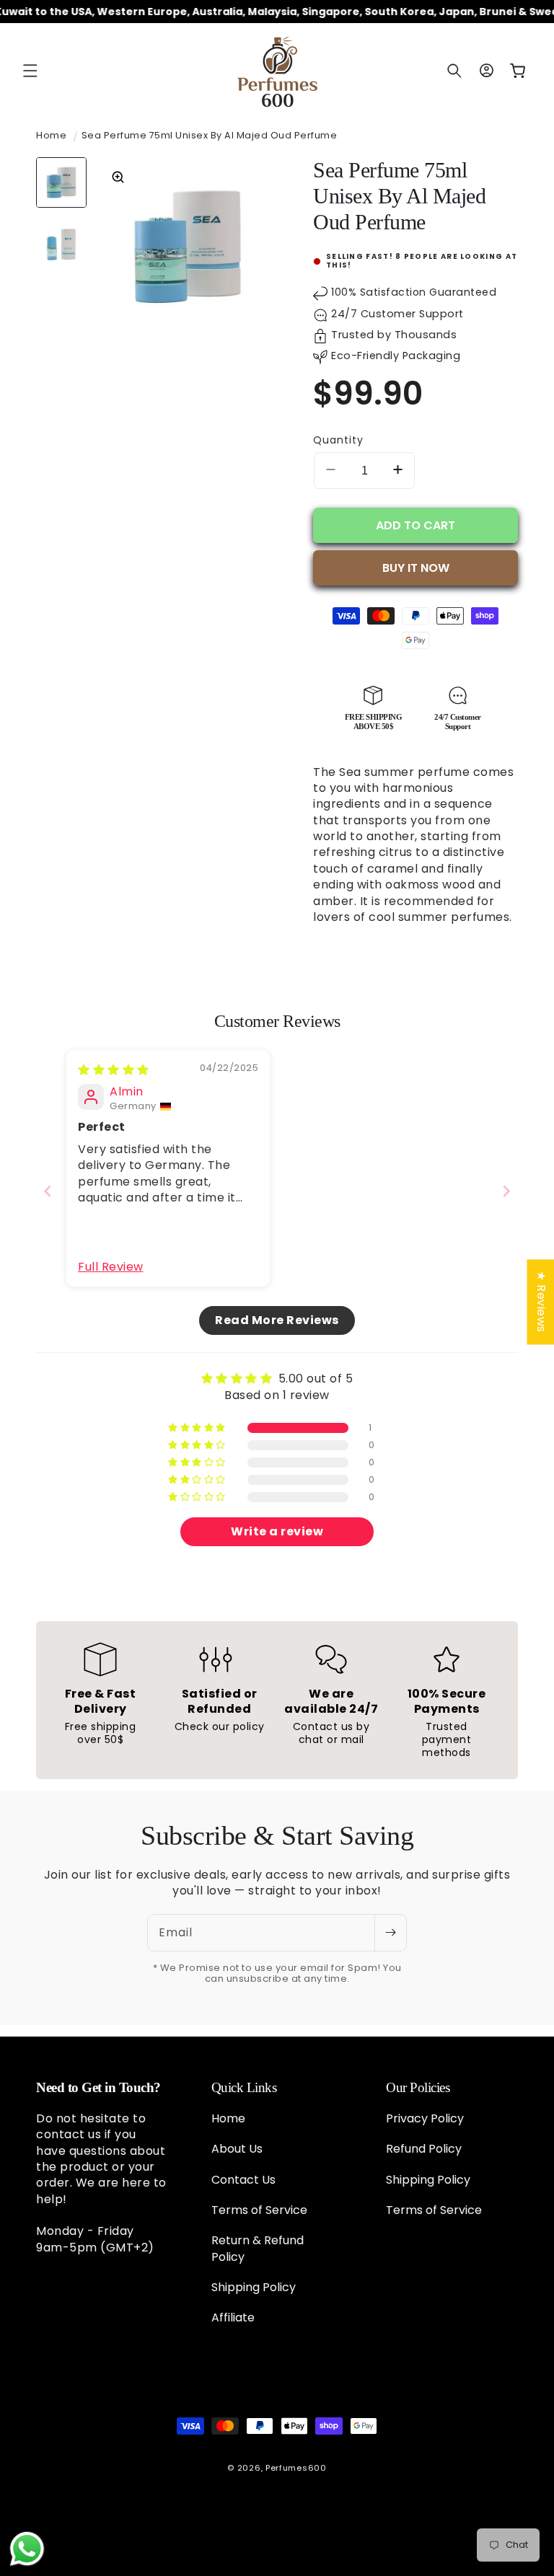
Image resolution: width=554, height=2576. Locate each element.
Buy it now (416, 568)
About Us (237, 2149)
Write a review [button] (277, 1531)
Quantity (338, 440)
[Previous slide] (48, 1191)
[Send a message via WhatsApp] (27, 2549)
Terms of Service (259, 2210)
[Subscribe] (390, 1933)
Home (51, 135)
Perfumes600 (296, 2468)
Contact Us (243, 2180)
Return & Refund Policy (258, 2248)
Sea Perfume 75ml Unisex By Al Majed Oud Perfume (210, 135)
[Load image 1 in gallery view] (61, 182)
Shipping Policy (254, 2287)
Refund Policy (424, 2149)
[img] (114, 1070)
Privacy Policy (425, 2119)
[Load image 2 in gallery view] (61, 244)
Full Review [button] (111, 1267)
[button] (30, 71)
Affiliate (233, 2317)
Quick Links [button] (244, 2087)
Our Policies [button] (418, 2087)
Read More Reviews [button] (277, 1320)
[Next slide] (506, 1191)
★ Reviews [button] (541, 1302)
